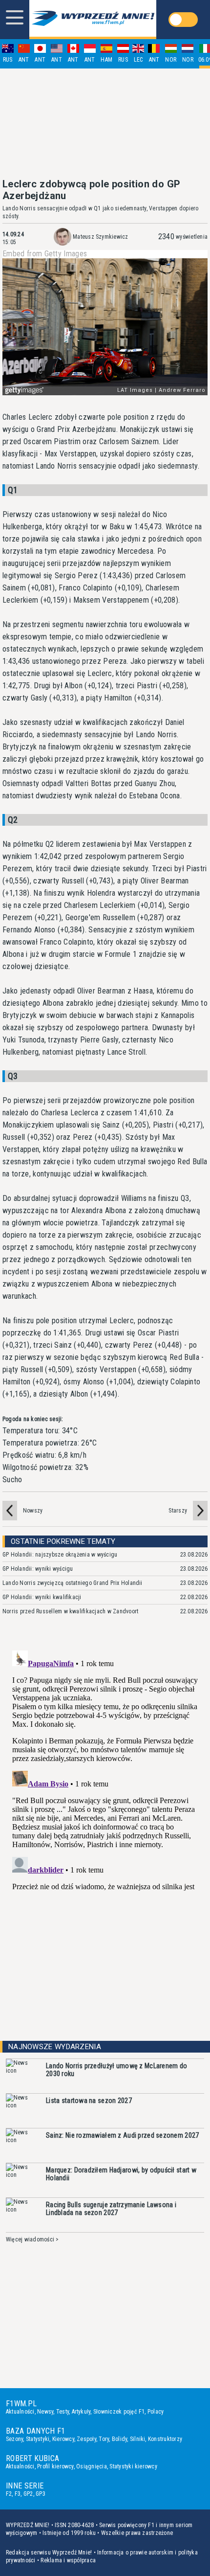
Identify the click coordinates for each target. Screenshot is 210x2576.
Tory (104, 2439)
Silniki (138, 2439)
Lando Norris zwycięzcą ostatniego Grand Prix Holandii (73, 1583)
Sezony (14, 2439)
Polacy (156, 2412)
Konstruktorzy (165, 2439)
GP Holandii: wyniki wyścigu (38, 1569)
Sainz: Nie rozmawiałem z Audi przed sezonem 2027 (122, 2135)
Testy (63, 2412)
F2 (9, 2494)
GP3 (41, 2494)
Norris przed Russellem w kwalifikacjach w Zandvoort (70, 1611)
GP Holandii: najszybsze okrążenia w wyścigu (60, 1555)
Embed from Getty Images (45, 254)
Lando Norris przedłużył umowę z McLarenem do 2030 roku (116, 2070)
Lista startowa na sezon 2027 (89, 2101)
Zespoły (86, 2439)
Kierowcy (63, 2439)
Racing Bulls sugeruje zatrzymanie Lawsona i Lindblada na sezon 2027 (111, 2209)
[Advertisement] (105, 123)
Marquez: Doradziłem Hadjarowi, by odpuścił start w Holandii (121, 2174)
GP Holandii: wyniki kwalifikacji (42, 1597)
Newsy (45, 2412)
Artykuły (81, 2412)
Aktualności (20, 2412)
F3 (18, 2494)
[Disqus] (105, 1769)
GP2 (28, 2494)
